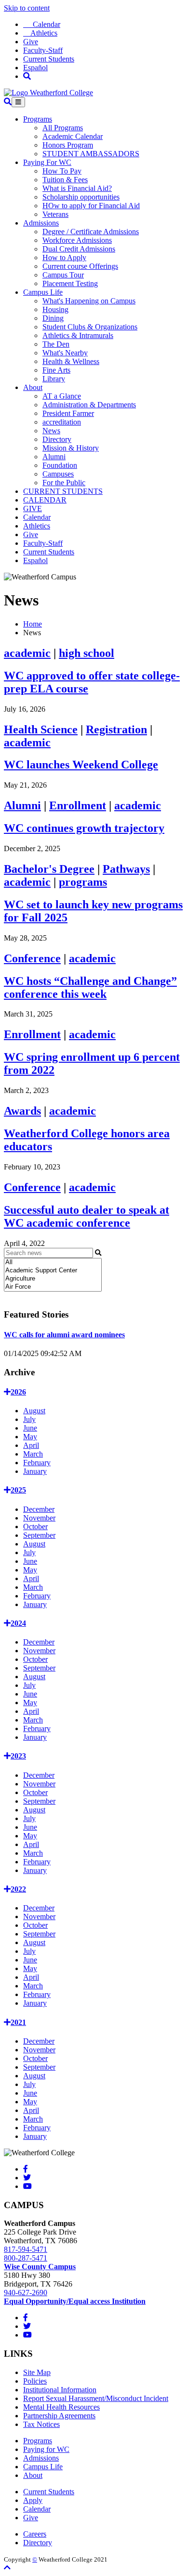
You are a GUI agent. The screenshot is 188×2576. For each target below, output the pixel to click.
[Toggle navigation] (18, 102)
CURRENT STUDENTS (63, 491)
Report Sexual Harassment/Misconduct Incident (96, 2398)
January (35, 1471)
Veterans (55, 214)
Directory (57, 439)
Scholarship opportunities (81, 197)
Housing (55, 309)
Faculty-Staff (43, 50)
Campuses (58, 474)
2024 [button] (18, 1623)
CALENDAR (45, 500)
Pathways (126, 869)
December (39, 1509)
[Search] (27, 76)
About (33, 387)
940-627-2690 (26, 2293)
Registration (116, 729)
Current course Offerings (80, 266)
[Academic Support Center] (53, 1271)
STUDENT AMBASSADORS (91, 154)
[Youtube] (27, 2186)
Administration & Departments (89, 405)
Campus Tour (63, 275)
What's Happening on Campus (89, 301)
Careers (35, 2534)
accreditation (62, 422)
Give (31, 42)
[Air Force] (53, 1287)
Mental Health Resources (61, 2407)
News (51, 431)
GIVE (33, 509)
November (39, 1518)
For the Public (64, 483)
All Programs (63, 128)
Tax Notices (41, 2424)
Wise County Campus (40, 2267)
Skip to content (27, 8)
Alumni (54, 457)
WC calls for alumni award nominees (64, 1335)
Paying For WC (47, 162)
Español (35, 68)
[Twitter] (27, 2178)
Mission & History (71, 448)
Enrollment (78, 805)
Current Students (49, 59)
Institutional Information (60, 2390)
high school (87, 653)
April (31, 1445)
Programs (38, 119)
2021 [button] (18, 2022)
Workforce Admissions (77, 240)
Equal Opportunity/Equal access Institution (75, 2301)
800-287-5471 (26, 2258)
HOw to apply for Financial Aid (91, 206)
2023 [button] (18, 1756)
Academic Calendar (73, 136)
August (34, 1411)
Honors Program (68, 145)
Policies (35, 2381)
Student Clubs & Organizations (90, 327)
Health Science (41, 729)
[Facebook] (26, 2169)
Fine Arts (56, 370)
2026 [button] (18, 1392)
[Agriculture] (53, 1279)
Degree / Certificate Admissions (91, 232)
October (35, 1527)
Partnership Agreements (59, 2416)
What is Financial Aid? (77, 188)
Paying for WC (46, 2449)
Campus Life (43, 292)
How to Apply (64, 258)
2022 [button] (18, 1889)
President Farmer (68, 413)
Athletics (40, 33)
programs (83, 882)
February (37, 1463)
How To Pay (62, 171)
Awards (22, 1111)
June (30, 1428)
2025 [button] (18, 1490)
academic (27, 653)
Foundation (60, 465)
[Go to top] (7, 2568)
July (29, 1419)
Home (33, 624)
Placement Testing (70, 283)
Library (54, 379)
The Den (56, 344)
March (33, 1454)
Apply (33, 2500)
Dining (53, 318)
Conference (32, 958)
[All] (53, 1263)
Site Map (37, 2372)
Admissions (41, 223)
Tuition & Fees (65, 180)
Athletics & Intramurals (78, 335)
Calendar (42, 24)
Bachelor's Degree (49, 869)
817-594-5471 (26, 2249)
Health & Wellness (71, 361)
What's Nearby (65, 353)
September (39, 1535)
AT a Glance (62, 396)
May (30, 1437)
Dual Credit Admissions (79, 249)
